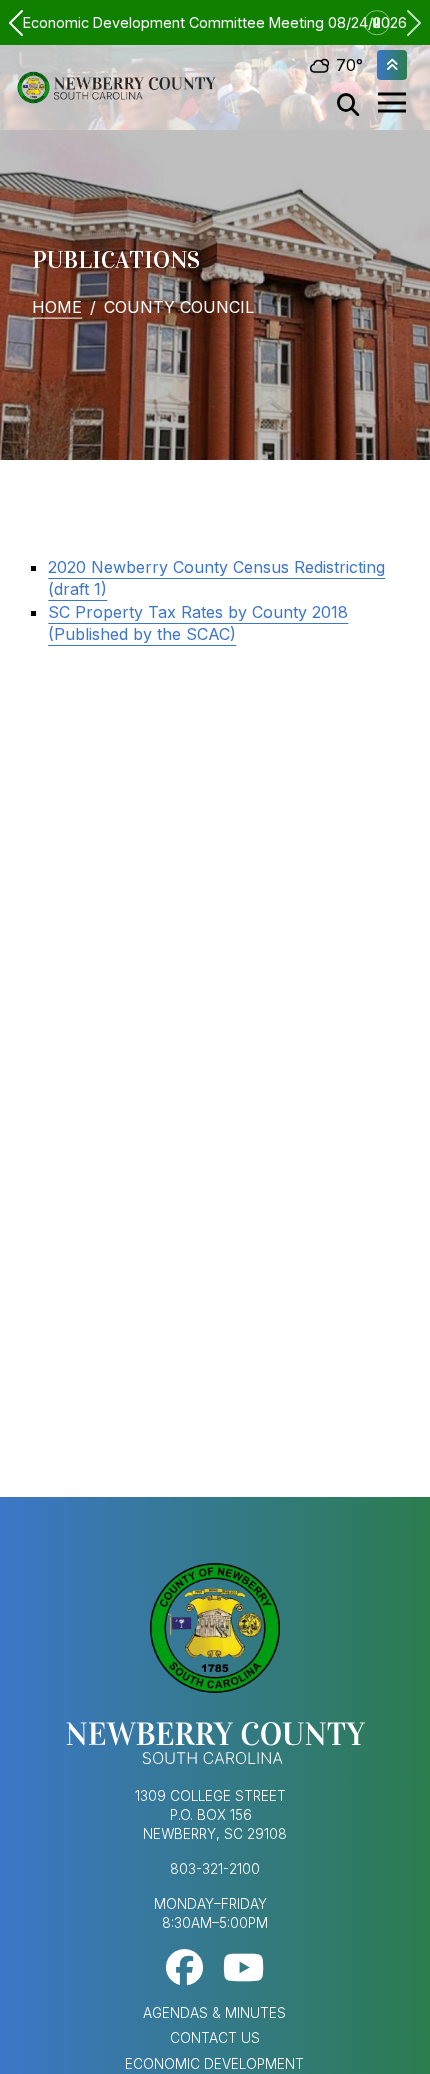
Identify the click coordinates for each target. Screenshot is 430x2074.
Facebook (184, 1967)
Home (57, 306)
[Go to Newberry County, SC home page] (116, 88)
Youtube (243, 1967)
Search (348, 105)
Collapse (392, 65)
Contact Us (215, 2038)
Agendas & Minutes (214, 2013)
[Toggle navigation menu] (392, 103)
